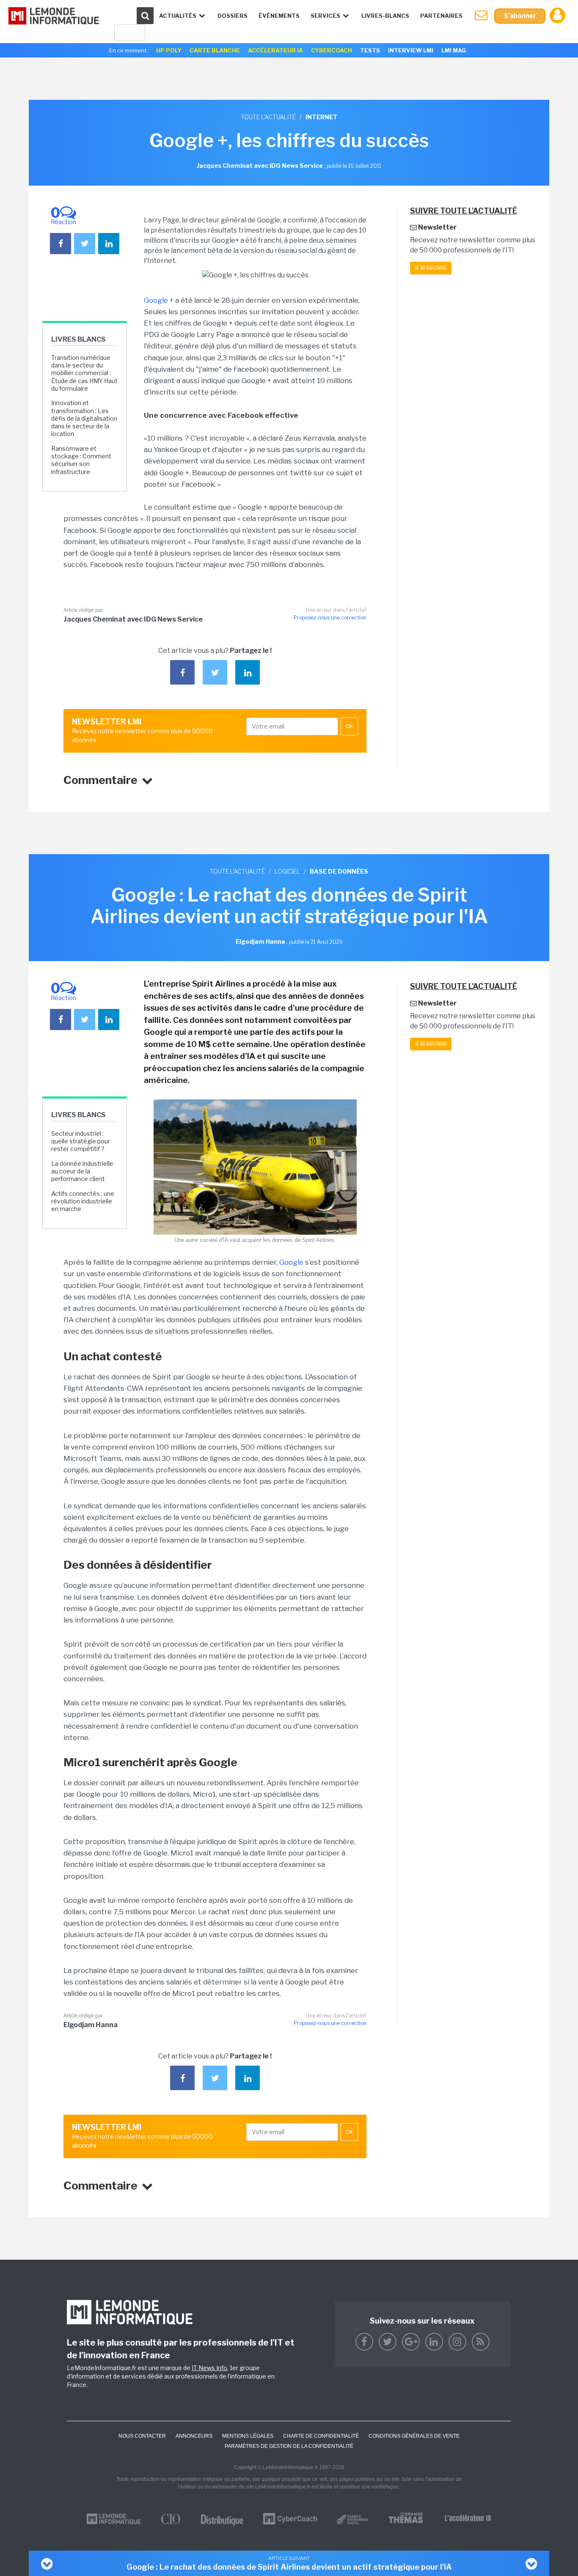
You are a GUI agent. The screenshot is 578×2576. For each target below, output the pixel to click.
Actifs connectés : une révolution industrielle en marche (83, 1201)
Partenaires (441, 16)
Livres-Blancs (385, 16)
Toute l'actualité (268, 117)
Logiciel (287, 871)
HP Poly (169, 50)
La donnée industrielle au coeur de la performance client (82, 1171)
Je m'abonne (431, 268)
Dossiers (233, 16)
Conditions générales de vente (414, 2436)
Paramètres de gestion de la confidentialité (289, 2446)
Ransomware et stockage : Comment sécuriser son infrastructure (81, 460)
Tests (370, 50)
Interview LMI (411, 50)
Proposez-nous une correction (330, 618)
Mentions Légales (248, 2436)
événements (279, 16)
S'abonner (520, 16)
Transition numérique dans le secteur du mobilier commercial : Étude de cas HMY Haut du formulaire (84, 373)
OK (349, 726)
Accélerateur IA (275, 50)
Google (156, 300)
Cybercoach (332, 50)
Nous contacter (142, 2436)
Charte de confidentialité (321, 2436)
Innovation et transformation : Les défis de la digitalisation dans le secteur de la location (84, 418)
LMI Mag (454, 50)
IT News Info (209, 2368)
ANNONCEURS (194, 2436)
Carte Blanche (215, 50)
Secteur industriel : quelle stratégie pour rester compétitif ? (81, 1141)
